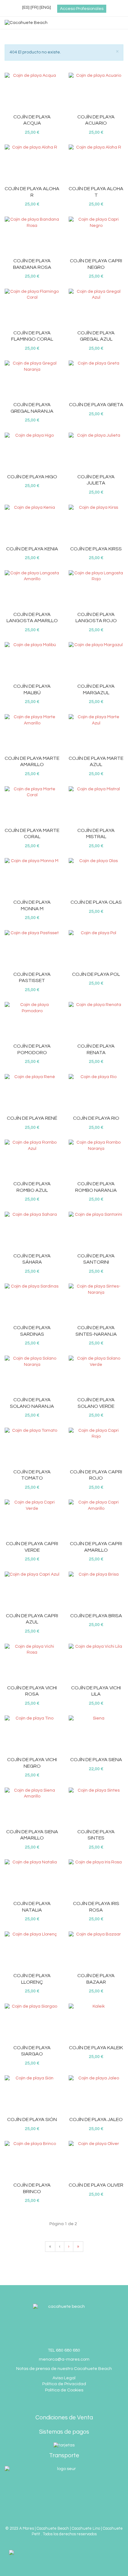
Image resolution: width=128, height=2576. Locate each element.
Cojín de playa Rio (96, 1118)
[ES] (26, 7)
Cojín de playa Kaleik (96, 2048)
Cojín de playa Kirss (96, 549)
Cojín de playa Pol (96, 974)
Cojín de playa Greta (96, 405)
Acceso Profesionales (82, 9)
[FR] (34, 7)
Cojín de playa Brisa (96, 1616)
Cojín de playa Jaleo (96, 2119)
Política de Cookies (64, 2390)
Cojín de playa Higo (32, 477)
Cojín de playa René (32, 1118)
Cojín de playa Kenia (32, 549)
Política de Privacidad (64, 2384)
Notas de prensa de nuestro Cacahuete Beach (64, 2369)
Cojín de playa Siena (96, 1760)
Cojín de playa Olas (96, 902)
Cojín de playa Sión (32, 2119)
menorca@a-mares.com (64, 2359)
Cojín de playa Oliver (96, 2185)
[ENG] (45, 7)
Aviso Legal (64, 2378)
